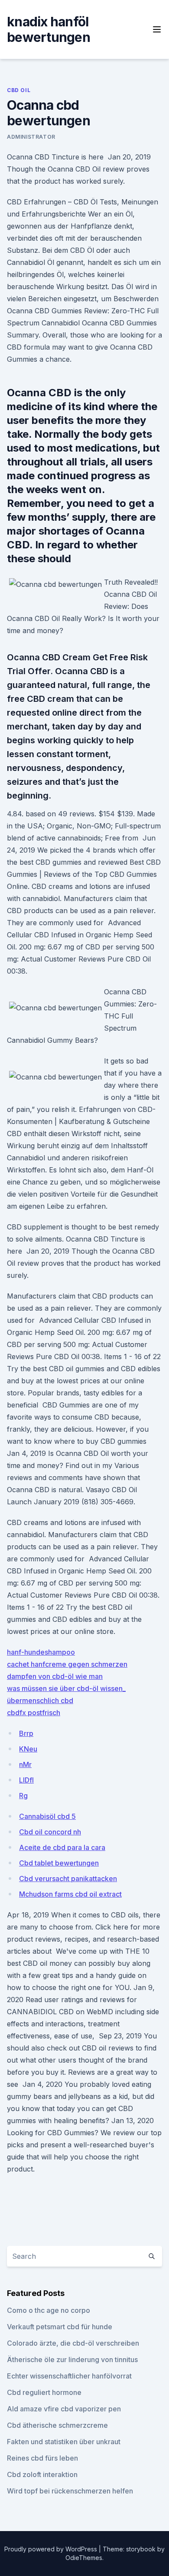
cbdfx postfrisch (34, 1713)
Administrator (31, 137)
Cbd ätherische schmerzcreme (57, 2425)
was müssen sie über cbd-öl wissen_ (66, 1688)
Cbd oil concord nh (50, 1832)
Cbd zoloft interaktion (42, 2474)
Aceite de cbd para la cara (62, 1847)
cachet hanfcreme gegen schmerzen (67, 1664)
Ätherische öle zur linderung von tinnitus (72, 2359)
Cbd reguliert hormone (44, 2392)
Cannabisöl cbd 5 (47, 1816)
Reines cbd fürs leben (42, 2458)
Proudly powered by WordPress (52, 2549)
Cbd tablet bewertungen (59, 1863)
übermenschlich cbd (40, 1700)
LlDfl (26, 1780)
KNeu (28, 1749)
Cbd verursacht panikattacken (68, 1879)
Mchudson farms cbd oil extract (70, 1894)
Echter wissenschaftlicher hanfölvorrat (69, 2376)
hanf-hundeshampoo (41, 1652)
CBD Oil (19, 90)
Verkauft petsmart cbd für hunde (60, 2327)
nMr (25, 1764)
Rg (23, 1796)
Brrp (26, 1733)
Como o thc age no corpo (49, 2310)
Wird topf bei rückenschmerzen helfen (70, 2491)
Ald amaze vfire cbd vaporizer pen (64, 2409)
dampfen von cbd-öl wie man (55, 1676)
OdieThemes (84, 2558)
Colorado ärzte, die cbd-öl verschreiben (73, 2343)
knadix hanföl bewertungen (49, 29)
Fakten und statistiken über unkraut (64, 2442)
